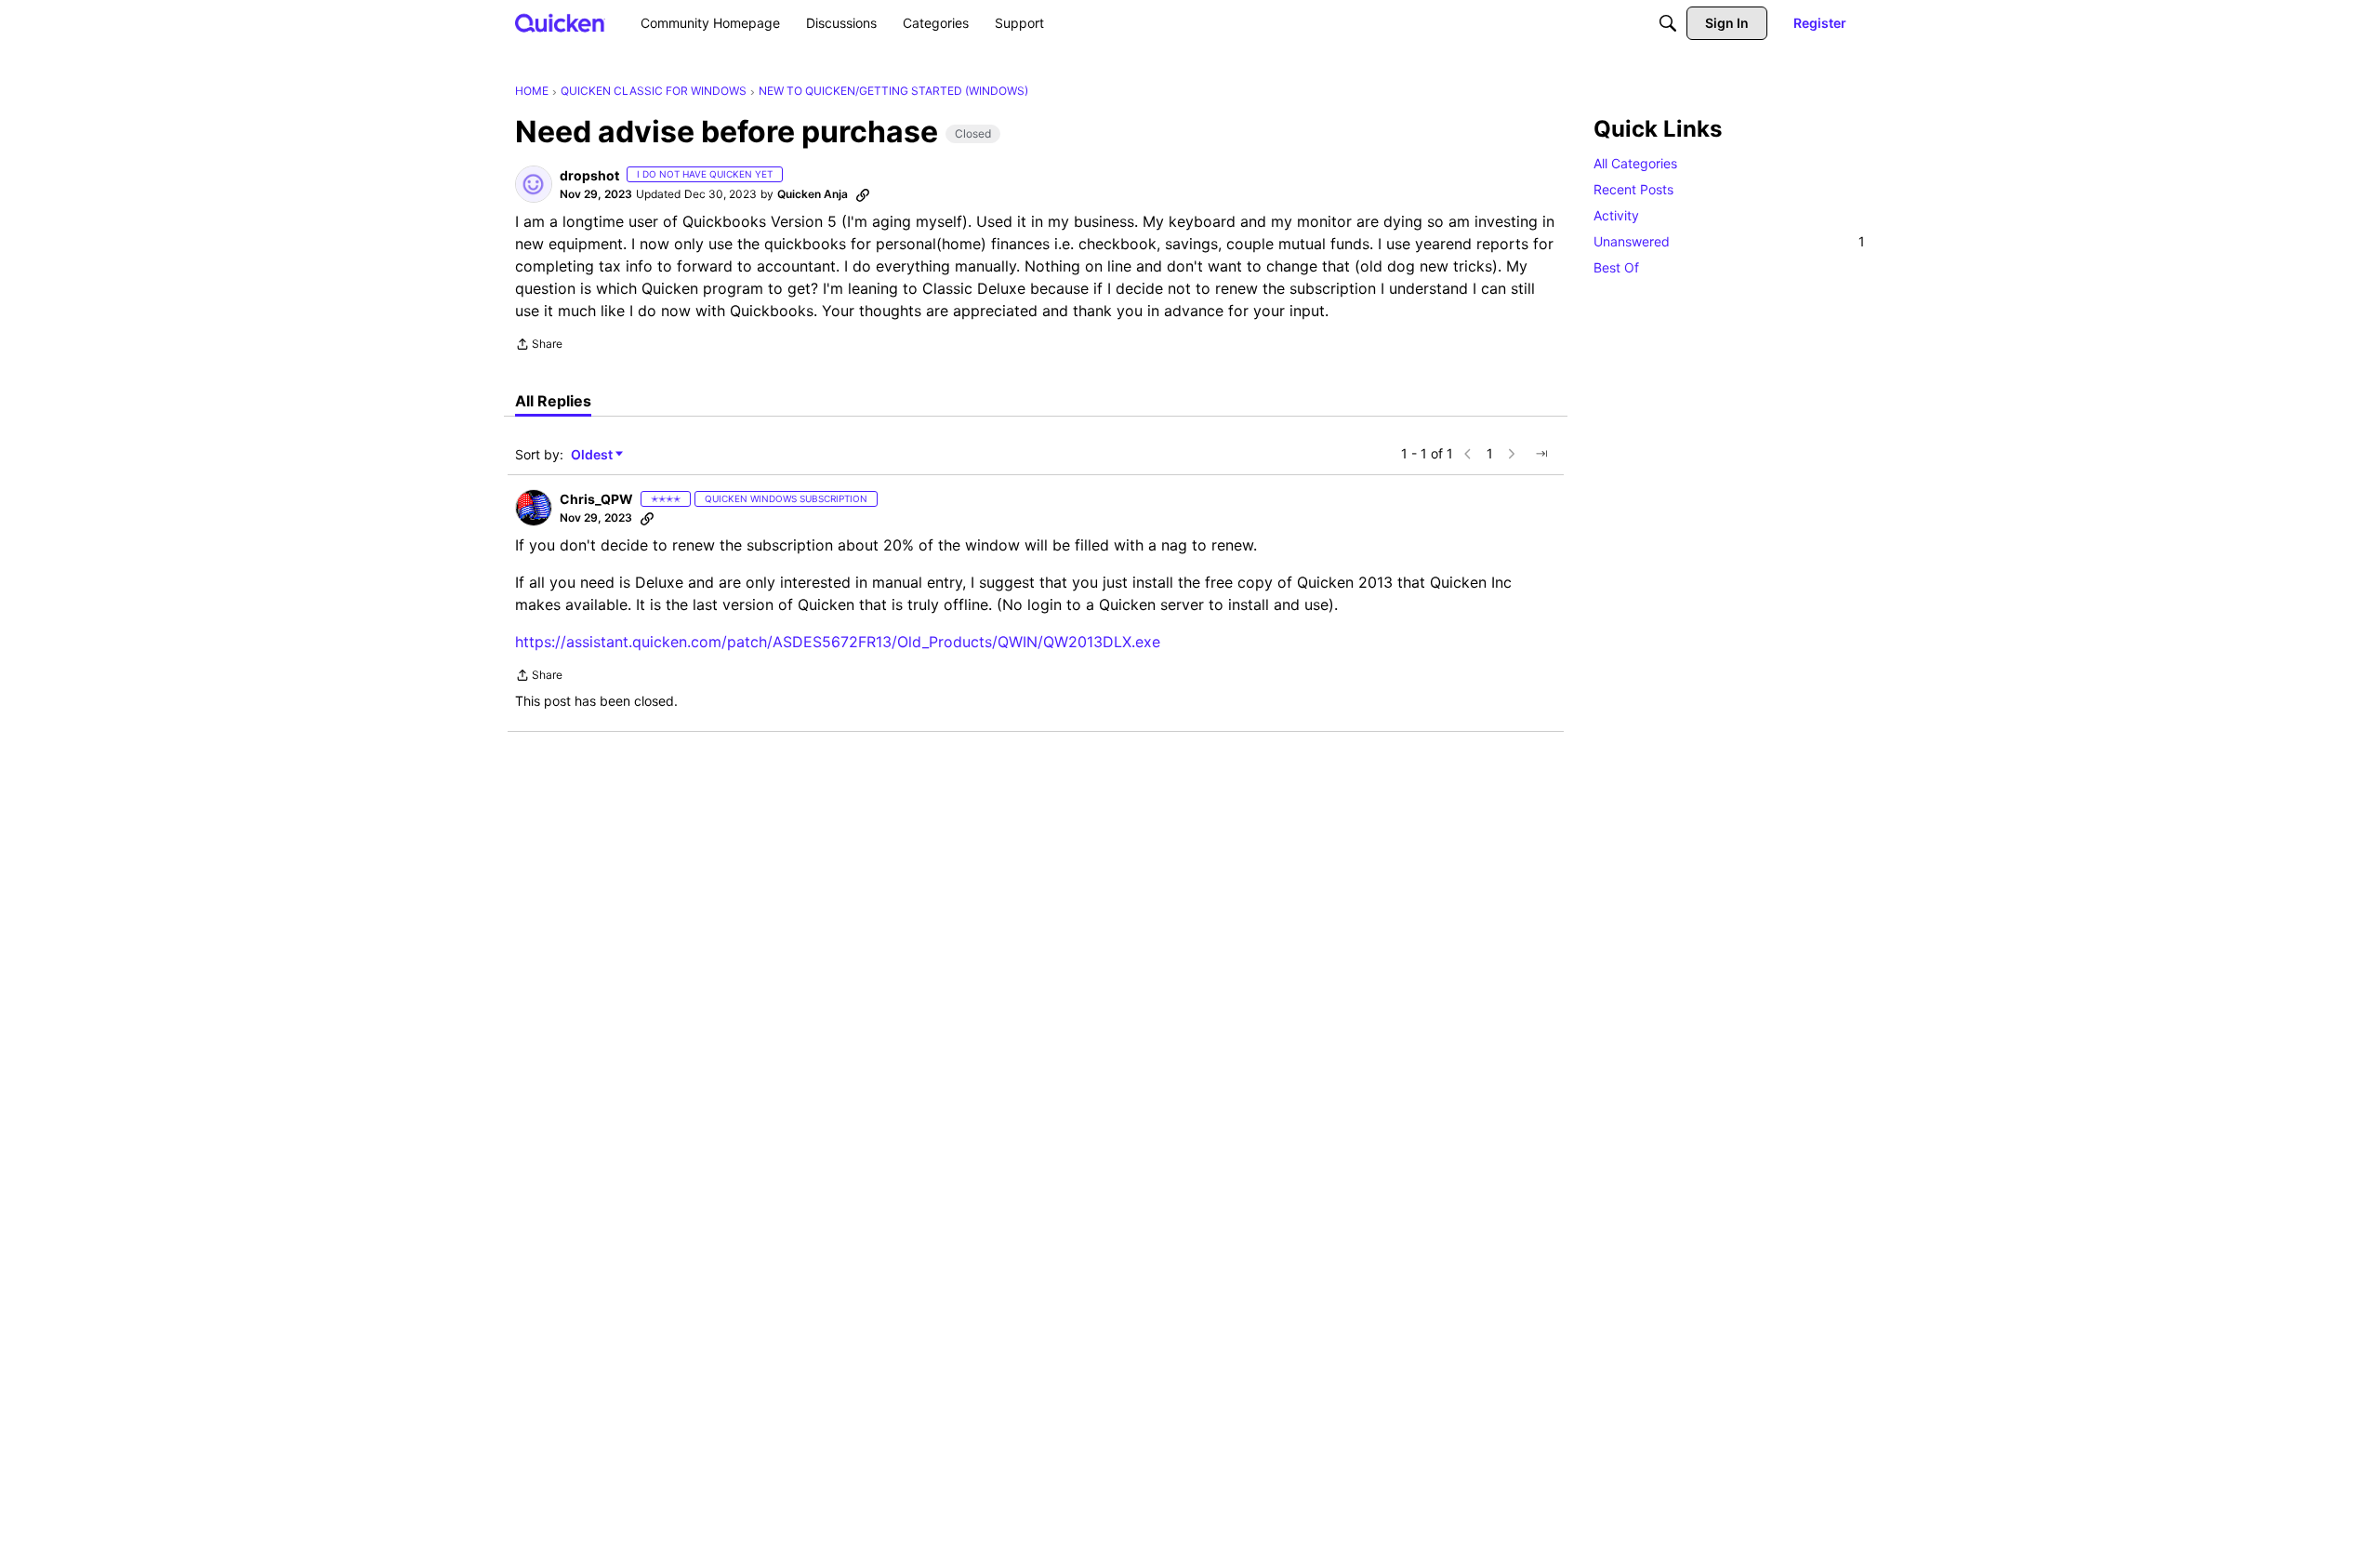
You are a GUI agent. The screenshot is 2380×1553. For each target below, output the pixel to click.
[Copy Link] (863, 194)
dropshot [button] (589, 175)
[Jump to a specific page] (1541, 454)
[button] (534, 184)
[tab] (553, 401)
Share (539, 346)
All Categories (1635, 163)
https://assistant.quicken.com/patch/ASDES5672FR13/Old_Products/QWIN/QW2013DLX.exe (838, 642)
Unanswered (1729, 241)
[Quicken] (560, 23)
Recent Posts (1633, 189)
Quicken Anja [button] (813, 194)
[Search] (1668, 23)
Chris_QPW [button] (596, 499)
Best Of (1616, 267)
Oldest (593, 455)
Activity (1616, 215)
